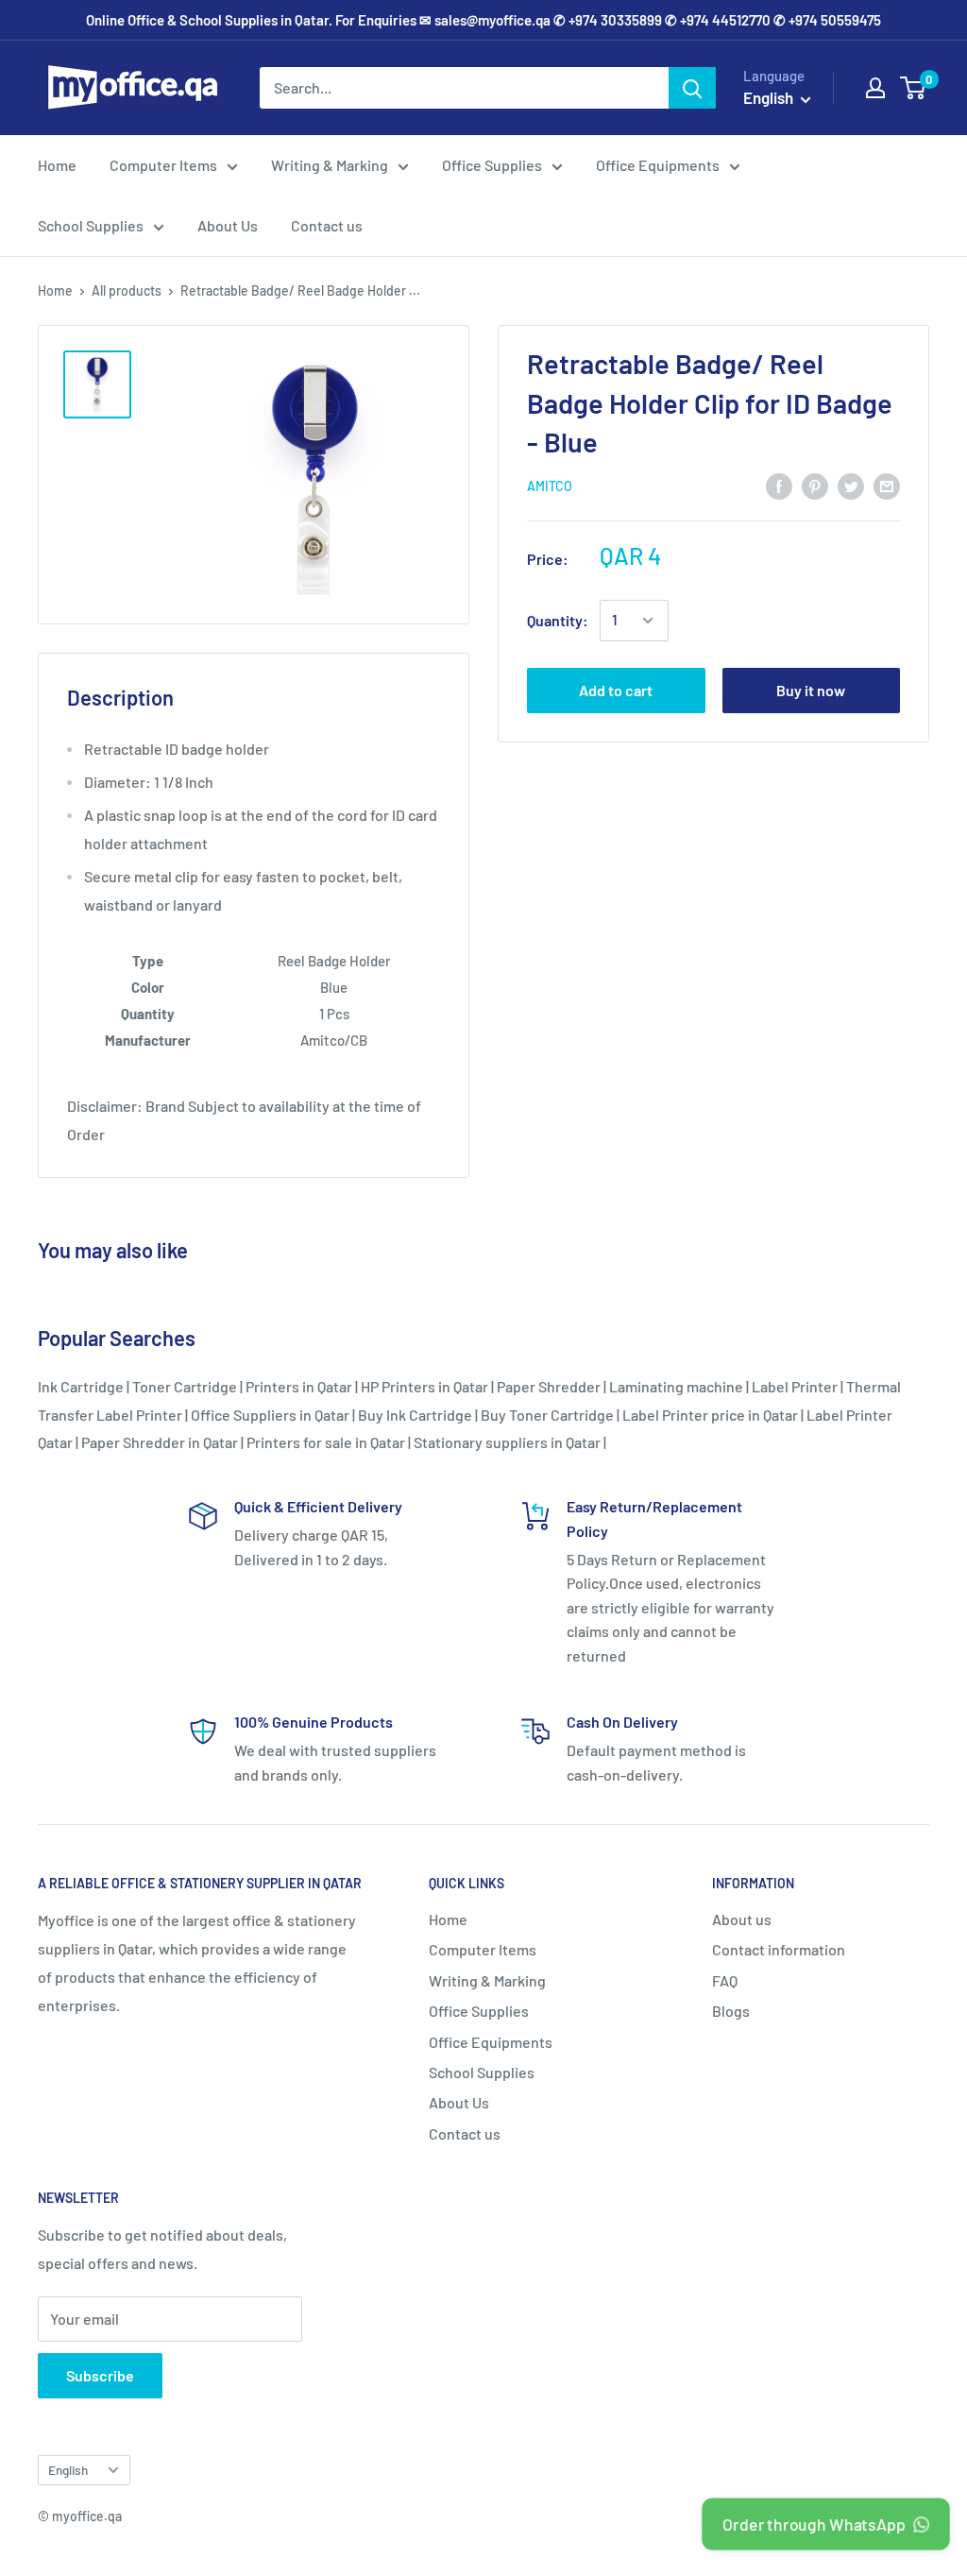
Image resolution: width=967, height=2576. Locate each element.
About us (742, 1919)
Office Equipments (658, 165)
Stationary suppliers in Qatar (507, 1442)
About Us (228, 225)
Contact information (779, 1949)
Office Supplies (492, 165)
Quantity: (558, 620)
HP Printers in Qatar (424, 1386)
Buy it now (811, 690)
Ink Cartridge (81, 1386)
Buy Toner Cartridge (547, 1415)
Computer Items (163, 165)
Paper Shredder (549, 1386)
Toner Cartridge (185, 1386)
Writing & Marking (330, 165)
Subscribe (100, 2375)
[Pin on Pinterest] (815, 485)
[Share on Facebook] (779, 485)
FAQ (725, 1980)
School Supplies (91, 225)
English (68, 2470)
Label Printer (795, 1386)
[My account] (875, 88)
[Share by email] (887, 485)
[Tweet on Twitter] (851, 485)
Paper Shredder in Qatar (160, 1442)
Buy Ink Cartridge (415, 1415)
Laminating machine (676, 1386)
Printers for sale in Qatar (326, 1442)
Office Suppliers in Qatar (270, 1415)
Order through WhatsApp (815, 2524)
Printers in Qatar (299, 1386)
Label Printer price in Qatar (710, 1415)
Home (57, 165)
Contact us (327, 225)
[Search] (692, 88)
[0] (914, 88)
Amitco (550, 486)
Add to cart (616, 690)
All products (127, 290)
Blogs (731, 2011)
